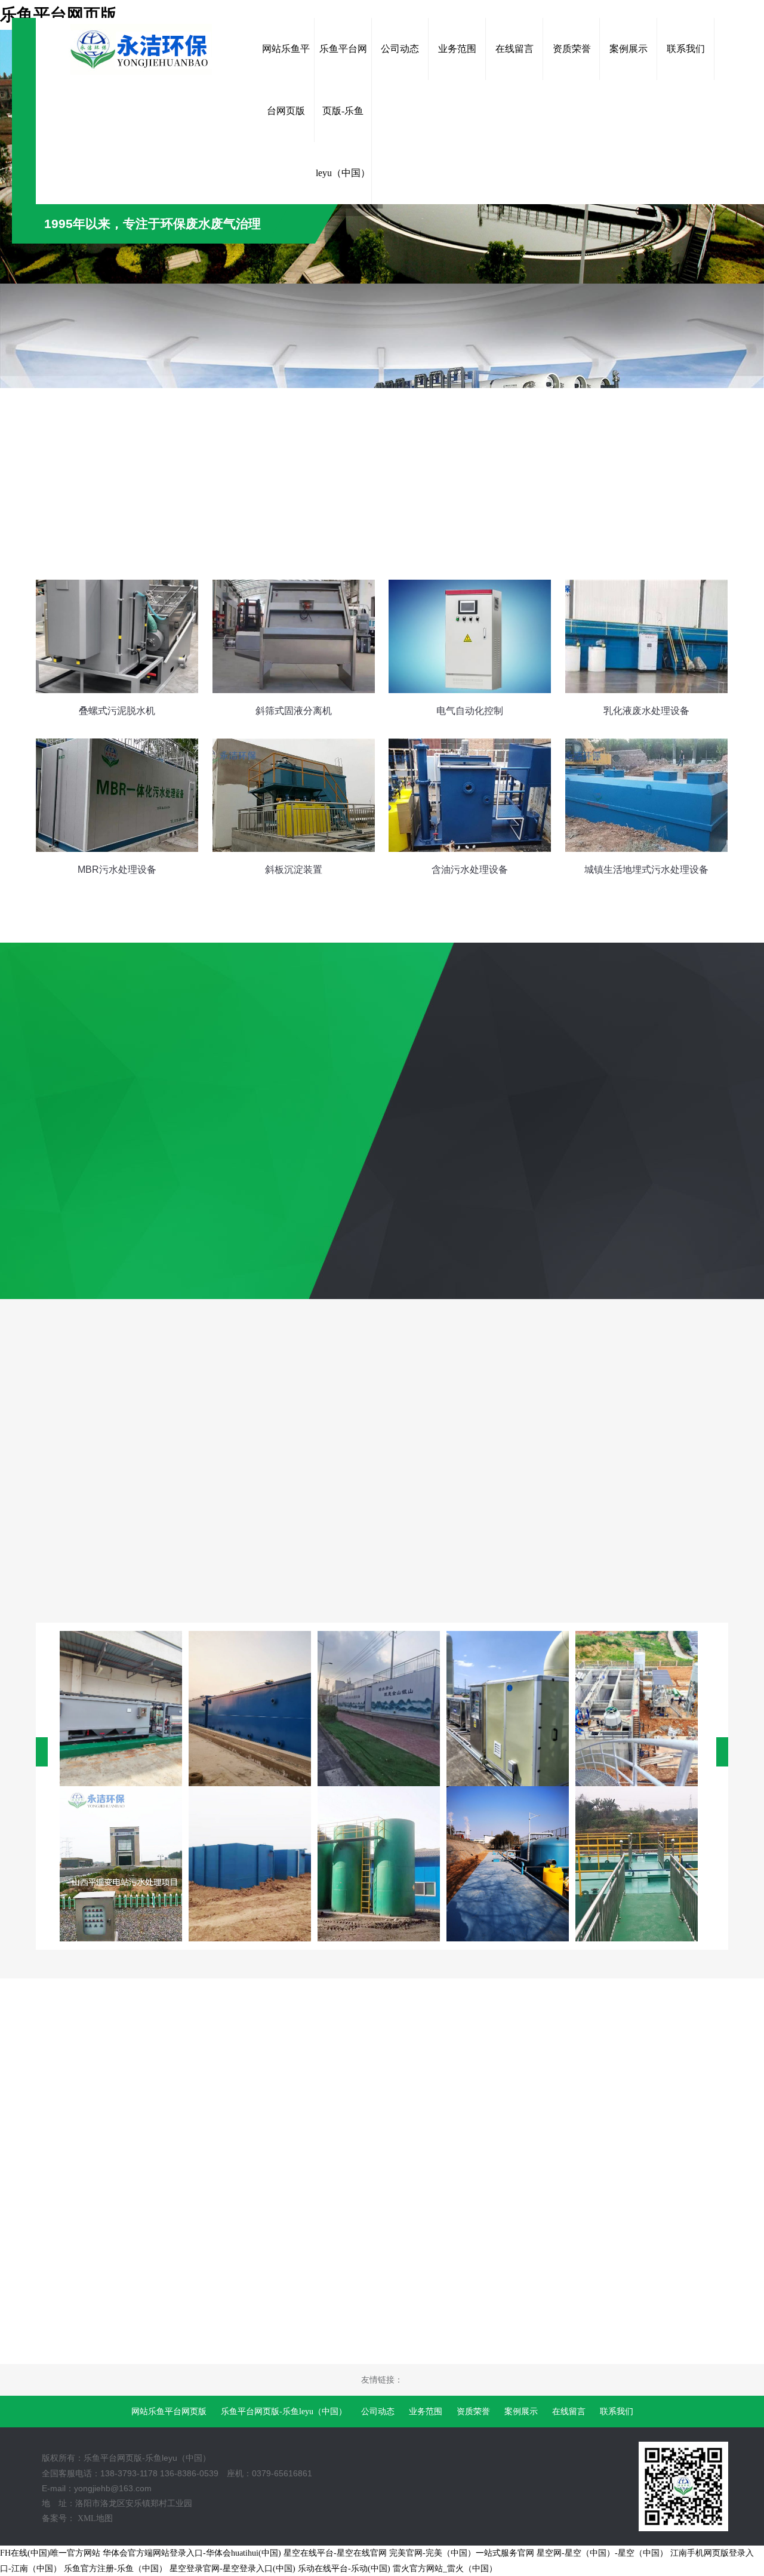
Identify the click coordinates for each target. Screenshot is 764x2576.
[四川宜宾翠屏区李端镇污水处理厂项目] (637, 1864)
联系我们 (617, 2412)
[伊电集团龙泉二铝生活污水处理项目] (508, 1864)
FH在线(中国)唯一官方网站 (50, 2553)
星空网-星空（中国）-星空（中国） (602, 2553)
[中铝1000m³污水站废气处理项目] (508, 1709)
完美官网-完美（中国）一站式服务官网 (462, 2553)
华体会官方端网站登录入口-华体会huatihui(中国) (192, 2553)
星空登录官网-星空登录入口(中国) (232, 2569)
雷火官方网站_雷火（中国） (445, 2569)
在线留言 (569, 2412)
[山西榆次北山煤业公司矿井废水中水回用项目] (379, 1864)
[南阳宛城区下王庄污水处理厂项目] (250, 1864)
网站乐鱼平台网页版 (169, 2412)
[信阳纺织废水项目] (250, 1709)
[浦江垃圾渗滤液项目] (637, 1709)
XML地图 (95, 2518)
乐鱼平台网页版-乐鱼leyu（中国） (284, 2412)
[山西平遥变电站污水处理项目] (121, 1864)
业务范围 (426, 2412)
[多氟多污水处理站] (379, 1709)
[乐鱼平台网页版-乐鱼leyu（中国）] (147, 49)
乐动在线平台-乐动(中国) (344, 2569)
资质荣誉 (473, 2412)
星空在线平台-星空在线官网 (335, 2553)
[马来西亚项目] (121, 1709)
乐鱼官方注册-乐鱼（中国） (115, 2569)
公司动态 (378, 2412)
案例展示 (521, 2412)
